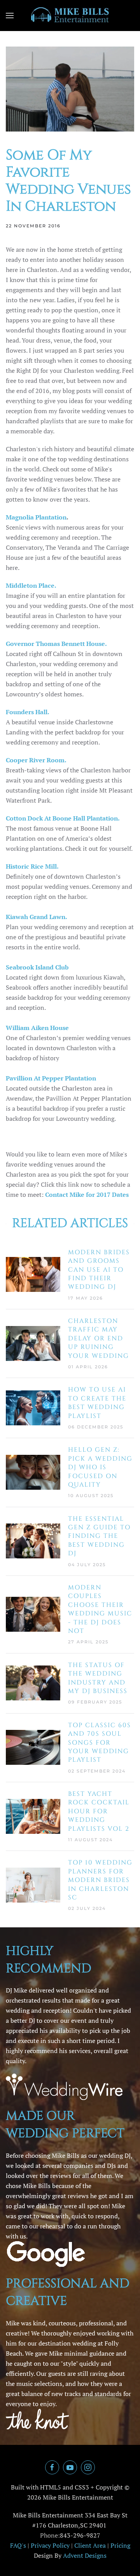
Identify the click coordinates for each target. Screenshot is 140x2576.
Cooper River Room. (36, 760)
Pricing (120, 2545)
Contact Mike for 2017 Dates (87, 1195)
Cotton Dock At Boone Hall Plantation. (63, 818)
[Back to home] (70, 16)
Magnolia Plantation (36, 517)
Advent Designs (85, 2555)
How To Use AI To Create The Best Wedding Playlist (97, 1403)
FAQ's (18, 2545)
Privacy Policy (50, 2545)
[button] (10, 16)
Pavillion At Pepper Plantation (51, 1078)
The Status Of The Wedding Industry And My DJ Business (98, 1678)
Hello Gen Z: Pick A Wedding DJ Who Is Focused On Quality (100, 1467)
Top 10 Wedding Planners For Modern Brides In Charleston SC (100, 1880)
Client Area (90, 2545)
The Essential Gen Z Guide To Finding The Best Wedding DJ (99, 1536)
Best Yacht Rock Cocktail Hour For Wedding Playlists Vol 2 (99, 1811)
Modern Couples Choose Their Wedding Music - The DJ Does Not (100, 1609)
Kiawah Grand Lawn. (37, 917)
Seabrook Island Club (37, 967)
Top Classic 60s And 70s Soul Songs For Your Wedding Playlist (100, 1743)
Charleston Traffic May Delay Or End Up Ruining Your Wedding (99, 1338)
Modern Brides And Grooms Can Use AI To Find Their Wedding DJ (99, 1270)
